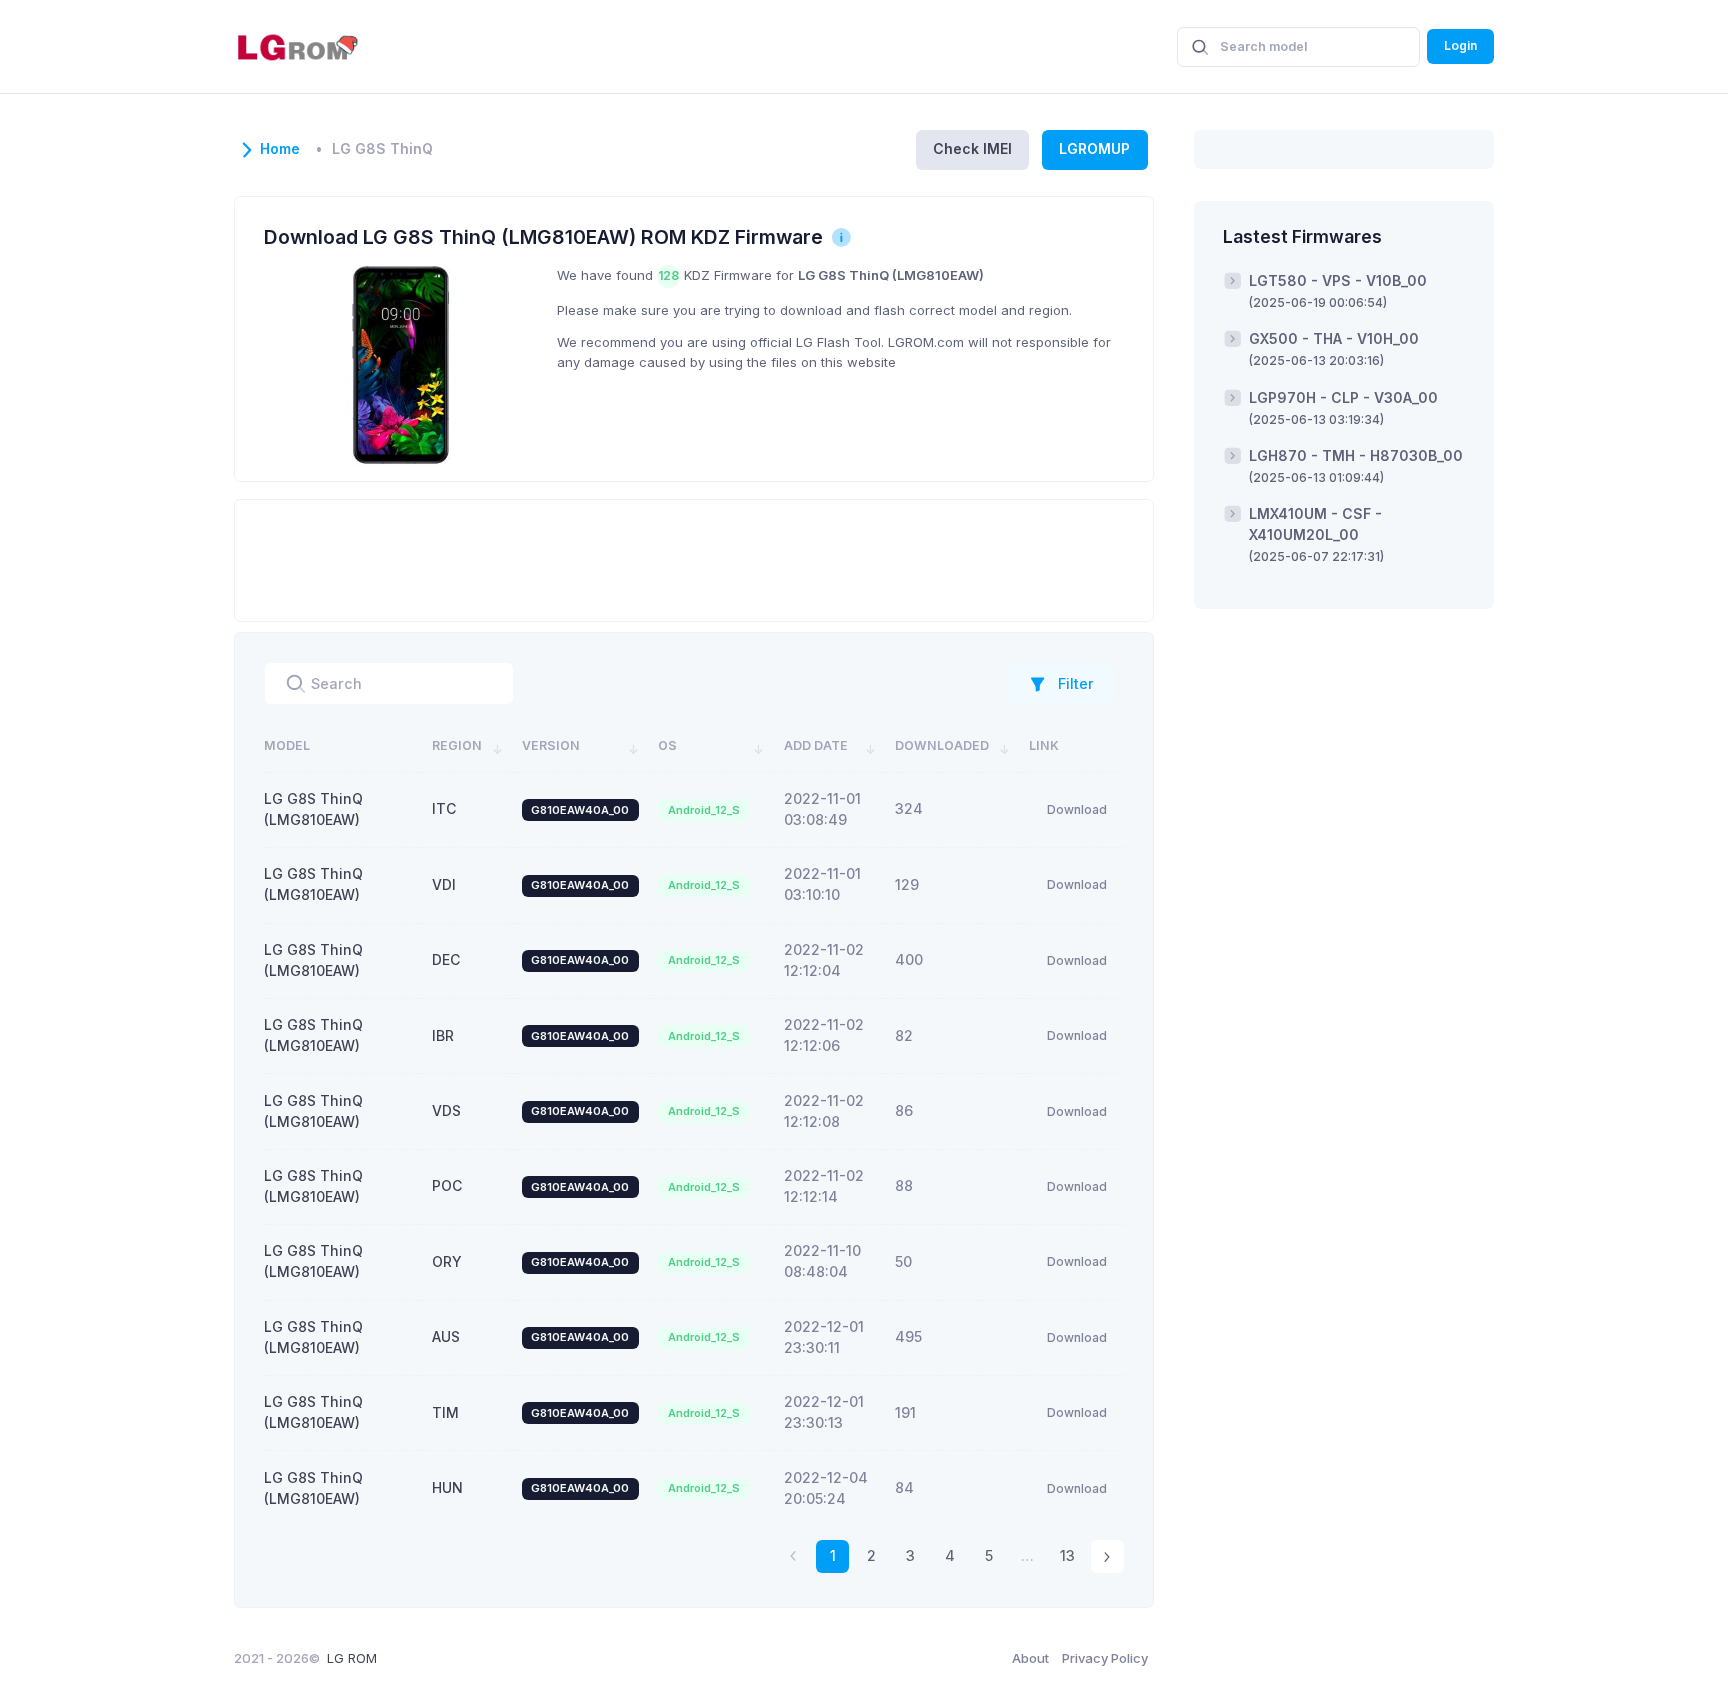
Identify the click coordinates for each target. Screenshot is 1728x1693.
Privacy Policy (1105, 1658)
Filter (1076, 683)
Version (551, 745)
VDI (444, 884)
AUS (446, 1336)
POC (447, 1185)
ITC (444, 808)
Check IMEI (972, 148)
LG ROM (352, 1658)
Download (1077, 809)
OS (667, 745)
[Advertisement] (694, 558)
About (1030, 1658)
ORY (447, 1261)
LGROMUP (1094, 148)
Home (280, 149)
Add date (816, 745)
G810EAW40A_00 (580, 810)
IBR (443, 1035)
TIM (445, 1412)
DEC (446, 959)
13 (1067, 1555)
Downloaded (942, 745)
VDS (446, 1110)
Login (1460, 45)
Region (457, 745)
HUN (447, 1487)
